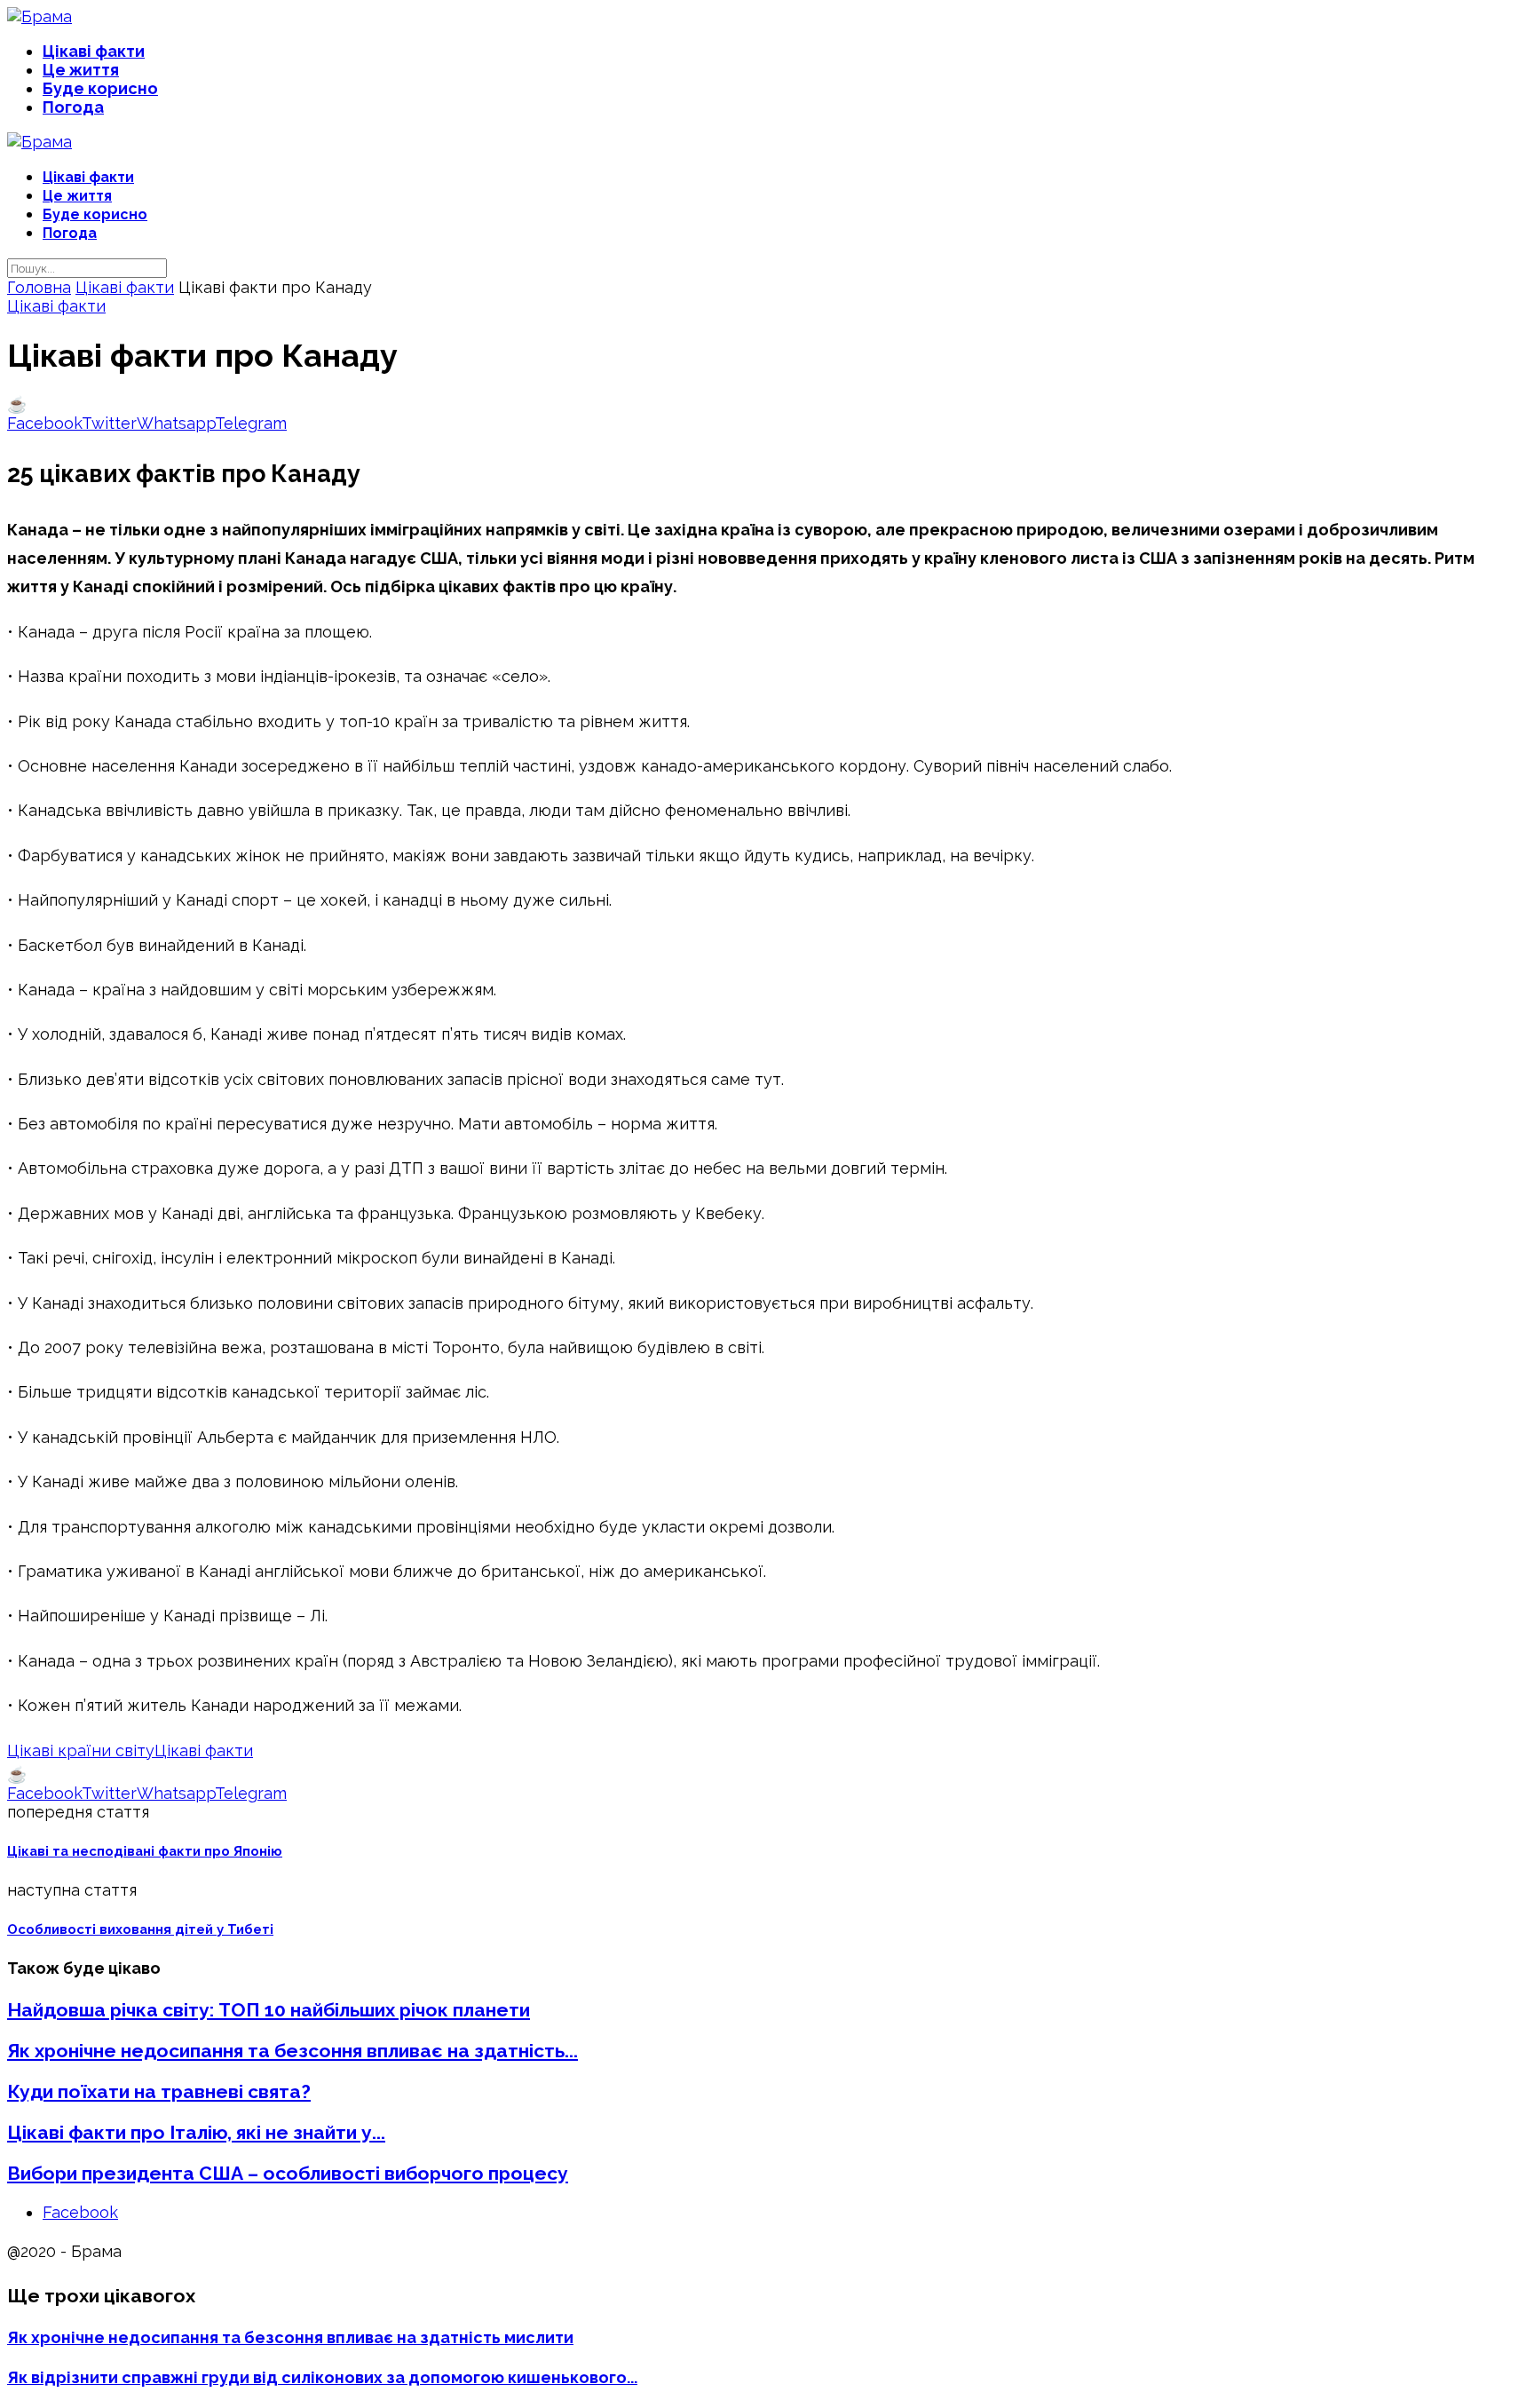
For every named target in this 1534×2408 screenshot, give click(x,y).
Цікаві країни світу (81, 1751)
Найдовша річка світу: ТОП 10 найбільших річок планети (269, 2010)
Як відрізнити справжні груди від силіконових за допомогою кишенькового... (322, 2377)
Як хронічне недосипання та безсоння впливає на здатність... (293, 2051)
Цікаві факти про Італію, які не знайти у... (196, 2132)
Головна (39, 287)
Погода (73, 107)
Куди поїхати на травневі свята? (159, 2091)
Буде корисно (100, 88)
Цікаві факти (94, 51)
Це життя (81, 70)
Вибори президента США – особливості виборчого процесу (288, 2173)
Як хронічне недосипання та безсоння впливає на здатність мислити (290, 2337)
